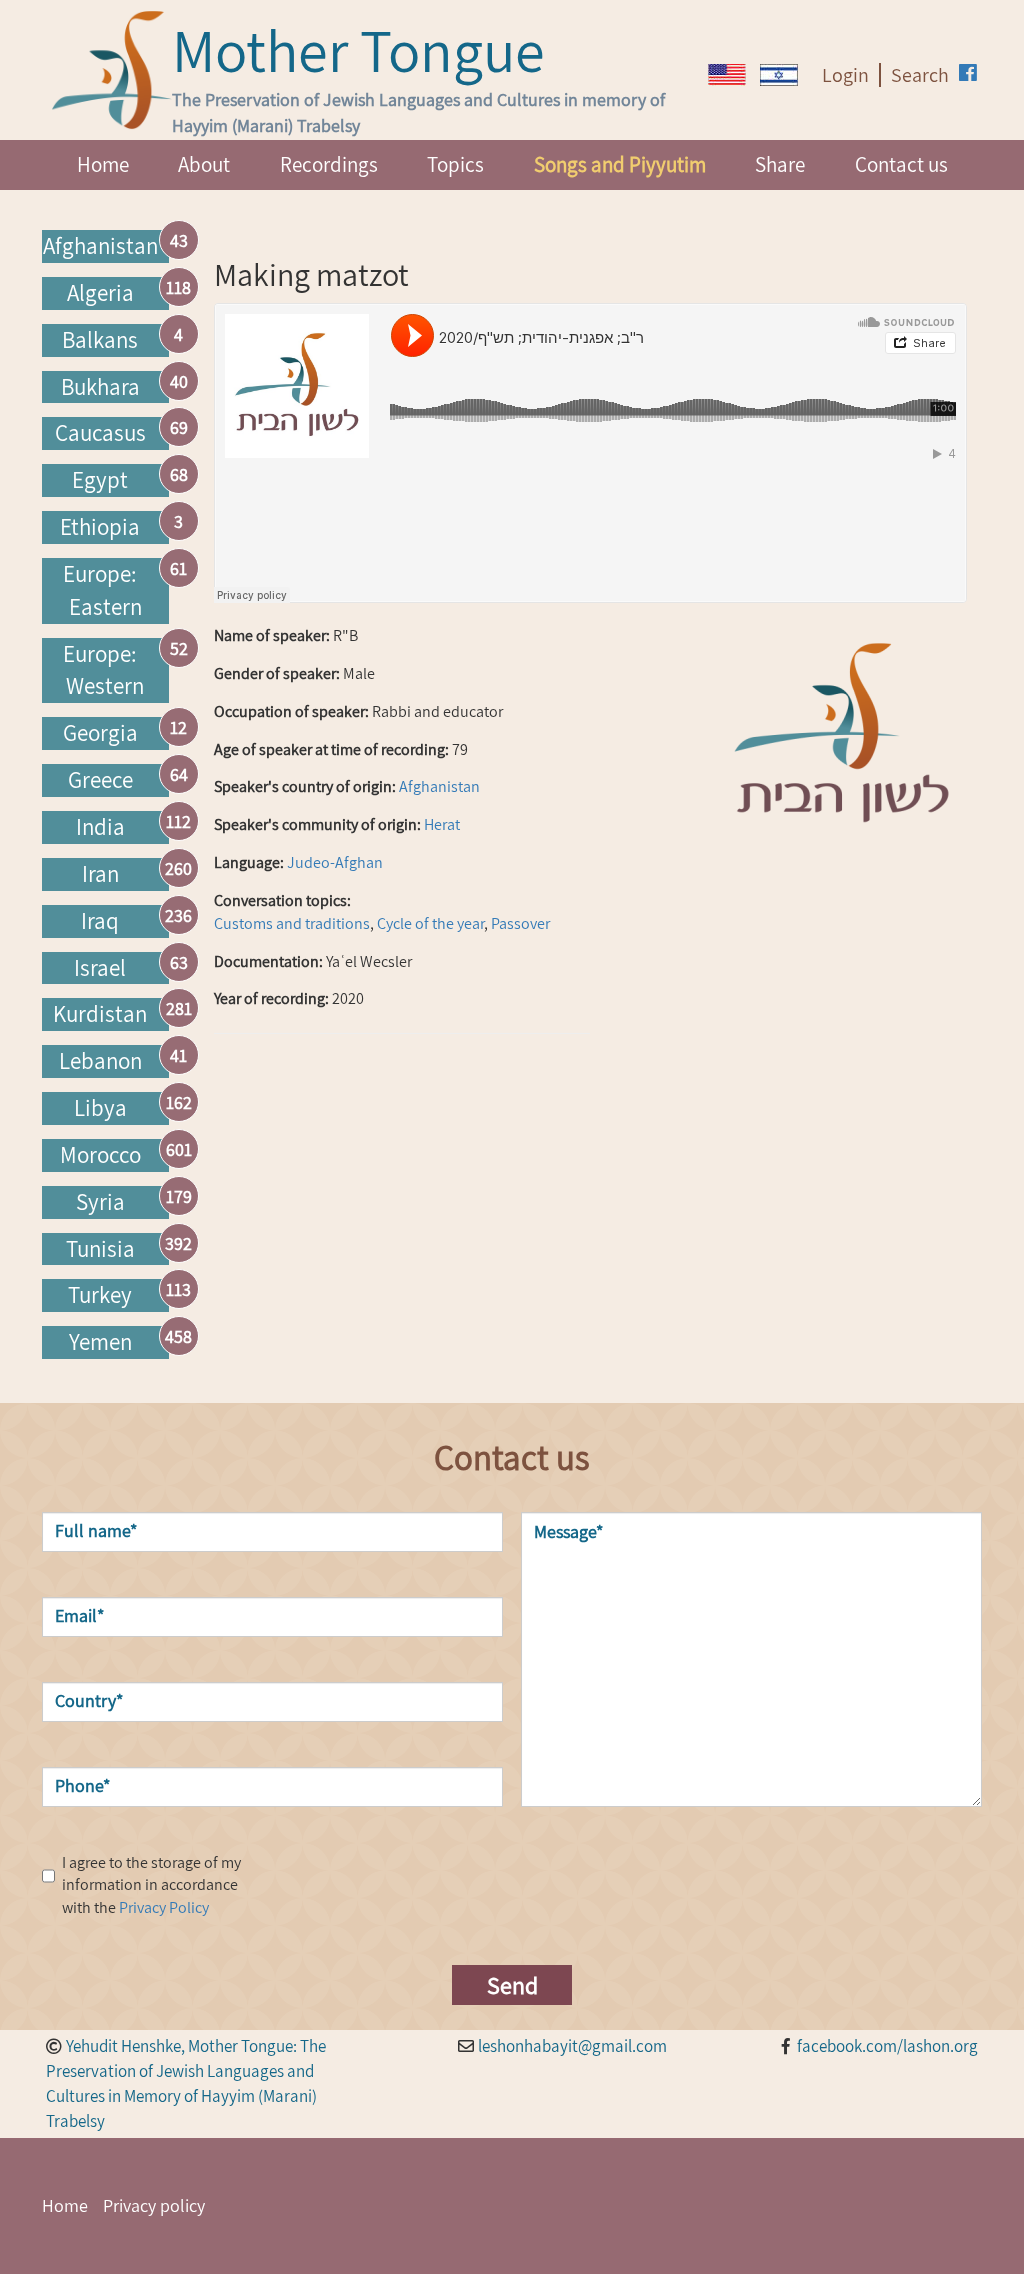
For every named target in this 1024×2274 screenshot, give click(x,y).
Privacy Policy (164, 1907)
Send (512, 1985)
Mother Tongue (358, 50)
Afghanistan (100, 246)
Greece (100, 780)
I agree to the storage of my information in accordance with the (151, 1885)
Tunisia (100, 1249)
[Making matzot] (727, 74)
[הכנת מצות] (779, 75)
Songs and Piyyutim (620, 164)
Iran (100, 874)
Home (103, 164)
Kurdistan (100, 1014)
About (204, 164)
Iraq (100, 921)
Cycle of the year (430, 923)
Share (780, 164)
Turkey (100, 1295)
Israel (100, 968)
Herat (442, 824)
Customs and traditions (292, 923)
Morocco (100, 1155)
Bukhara (100, 387)
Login (845, 75)
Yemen (100, 1342)
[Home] (112, 70)
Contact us (901, 164)
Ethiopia (100, 527)
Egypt (100, 480)
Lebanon (100, 1061)
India (100, 827)
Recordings (329, 164)
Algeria (100, 293)
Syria (100, 1202)
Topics (455, 164)
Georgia (100, 733)
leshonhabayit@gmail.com (572, 2046)
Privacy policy (154, 2205)
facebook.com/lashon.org (887, 2046)
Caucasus (100, 433)
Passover (520, 923)
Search (920, 75)
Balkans (100, 340)
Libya (100, 1108)
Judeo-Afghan (335, 862)
